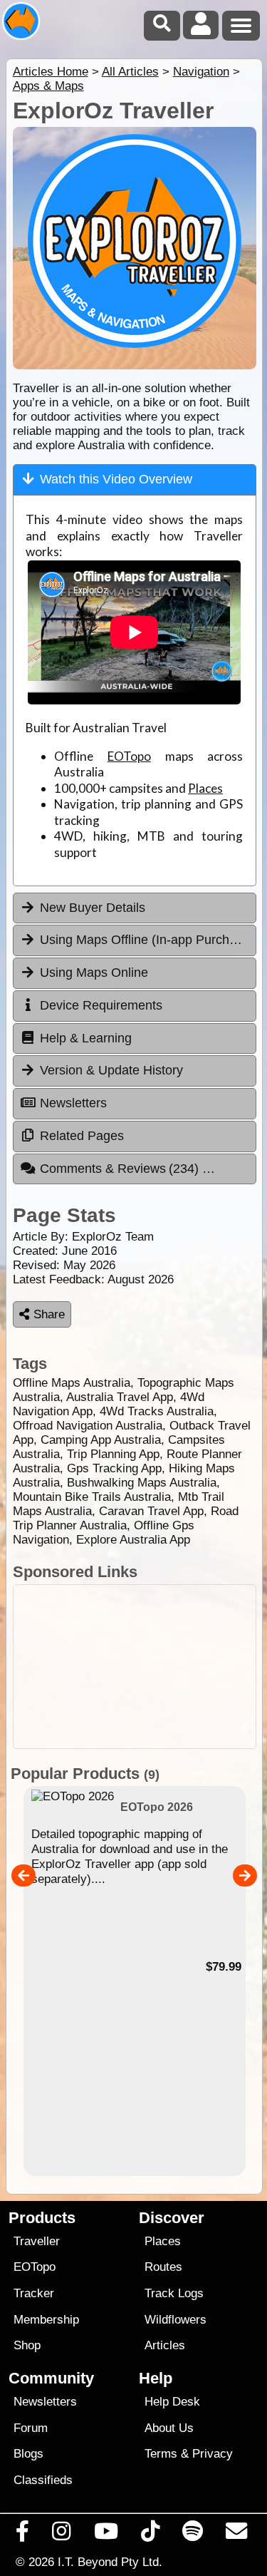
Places (205, 788)
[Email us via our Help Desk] (237, 2535)
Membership (46, 2320)
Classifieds (43, 2480)
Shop (27, 2345)
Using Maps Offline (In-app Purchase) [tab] (147, 940)
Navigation (201, 72)
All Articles (130, 72)
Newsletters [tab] (73, 1103)
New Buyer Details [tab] (93, 908)
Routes (163, 2267)
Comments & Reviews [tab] (121, 1169)
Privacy (213, 2454)
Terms (161, 2454)
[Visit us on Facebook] (23, 2535)
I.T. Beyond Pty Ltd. (110, 2562)
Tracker (34, 2293)
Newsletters (45, 2402)
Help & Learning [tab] (86, 1038)
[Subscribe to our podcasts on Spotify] (193, 2535)
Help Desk (172, 2402)
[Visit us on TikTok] (150, 2535)
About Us (169, 2428)
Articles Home (51, 72)
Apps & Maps (48, 86)
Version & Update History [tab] (111, 1070)
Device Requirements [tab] (101, 1005)
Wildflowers (176, 2320)
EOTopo (129, 756)
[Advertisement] (135, 1667)
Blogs (28, 2454)
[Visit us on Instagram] (62, 2535)
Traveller (37, 2241)
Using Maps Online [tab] (94, 973)
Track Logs (174, 2293)
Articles (165, 2345)
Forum (31, 2428)
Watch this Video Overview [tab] (116, 479)
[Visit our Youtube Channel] (106, 2535)
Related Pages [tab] (82, 1136)
